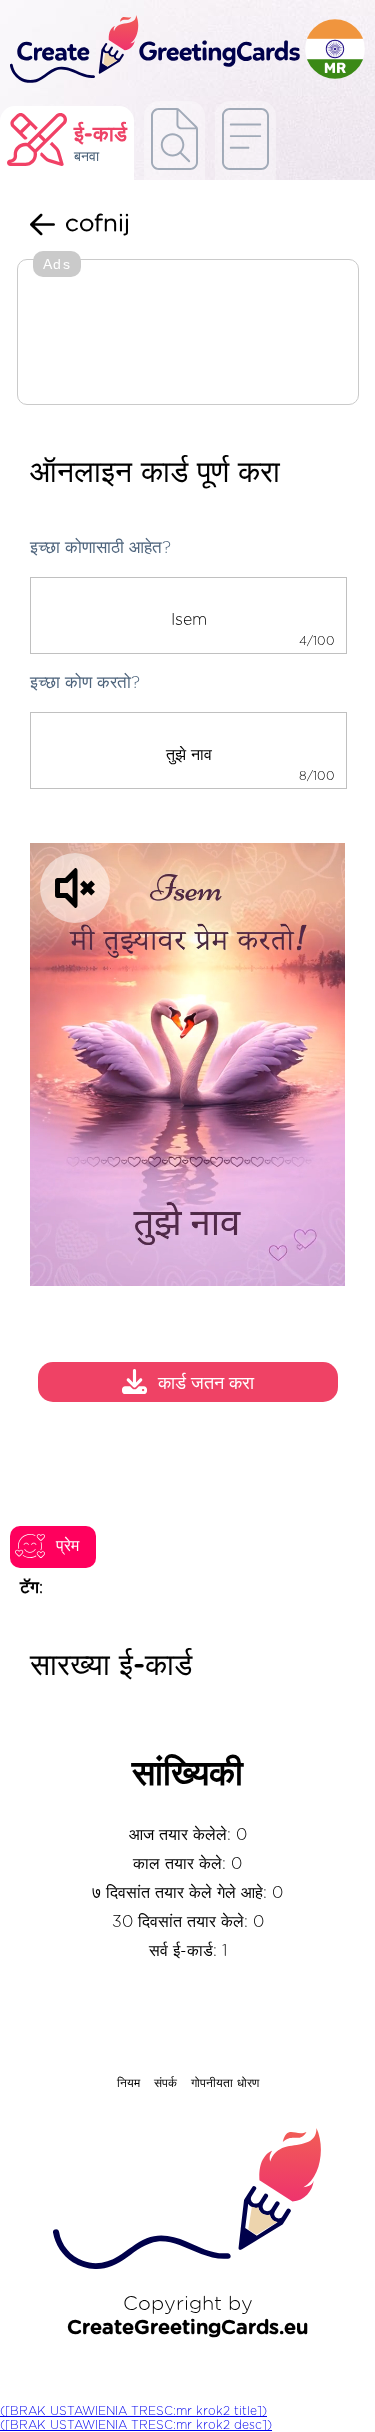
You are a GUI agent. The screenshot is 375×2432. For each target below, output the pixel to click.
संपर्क (165, 2083)
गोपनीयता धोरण (225, 2083)
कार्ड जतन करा (206, 1385)
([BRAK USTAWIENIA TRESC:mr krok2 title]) (133, 2411)
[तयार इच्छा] (174, 140)
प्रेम (67, 1546)
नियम (128, 2083)
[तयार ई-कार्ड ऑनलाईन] (245, 140)
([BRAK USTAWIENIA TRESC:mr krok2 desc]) (136, 2425)
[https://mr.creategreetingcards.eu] (152, 50)
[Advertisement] (188, 334)
